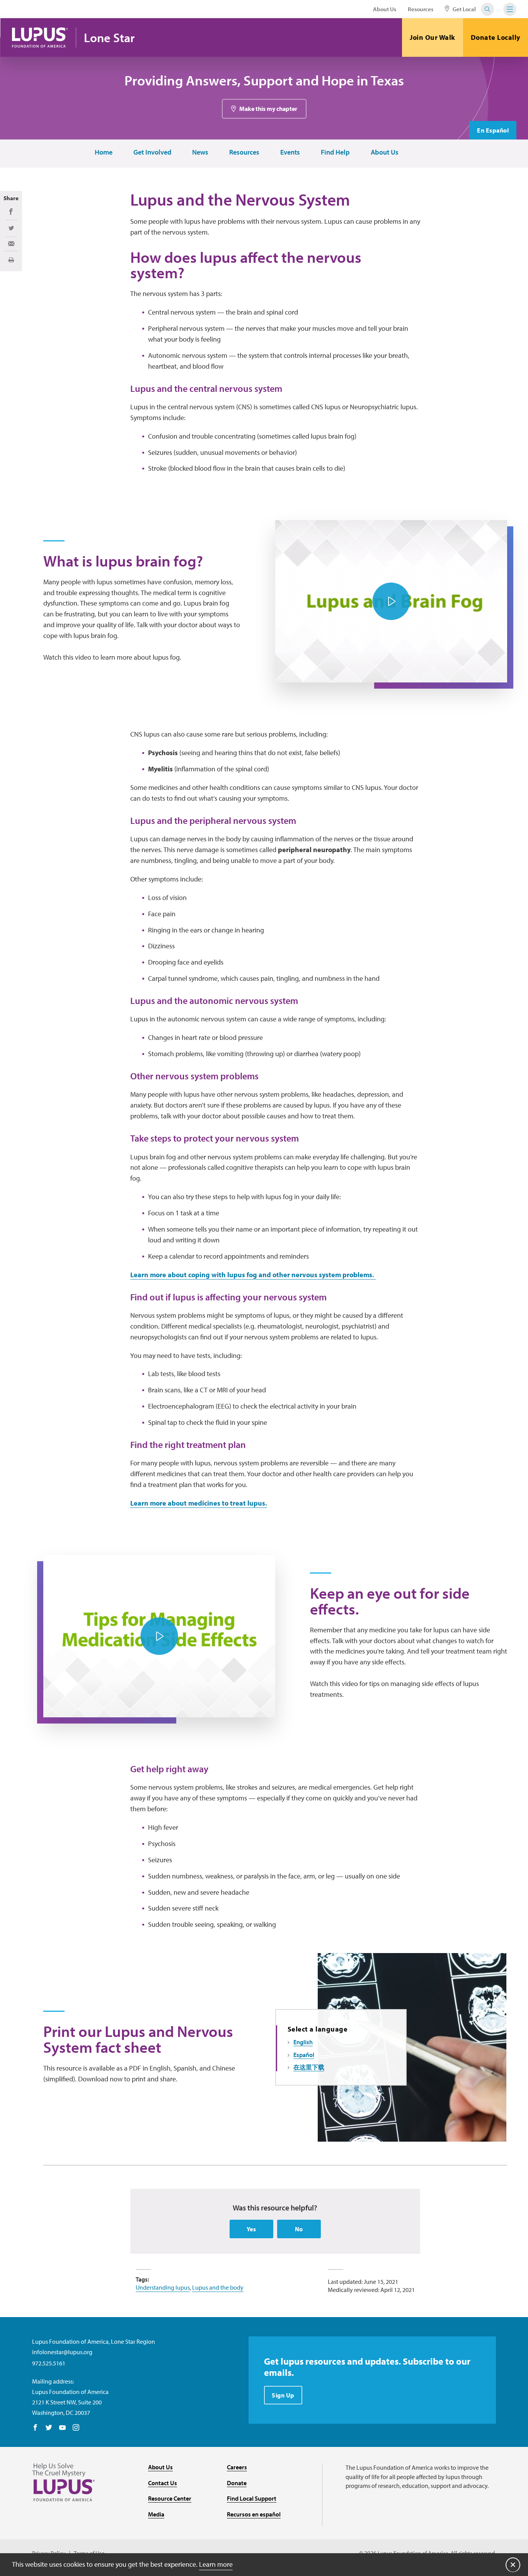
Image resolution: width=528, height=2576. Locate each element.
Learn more (216, 2564)
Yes (251, 2229)
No (299, 2229)
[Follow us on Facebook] (35, 2428)
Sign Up (283, 2395)
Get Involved (152, 152)
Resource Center (170, 2498)
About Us (385, 9)
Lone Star (109, 38)
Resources (421, 9)
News (200, 152)
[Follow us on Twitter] (49, 2428)
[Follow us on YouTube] (62, 2428)
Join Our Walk (433, 37)
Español (304, 2055)
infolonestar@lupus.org (62, 2352)
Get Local (464, 9)
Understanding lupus (163, 2287)
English (303, 2042)
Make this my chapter (268, 109)
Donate (237, 2483)
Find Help (335, 152)
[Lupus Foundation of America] (40, 37)
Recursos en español (254, 2514)
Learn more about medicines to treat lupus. (199, 1503)
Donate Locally (496, 37)
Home (104, 152)
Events (290, 152)
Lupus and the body (218, 2287)
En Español (493, 130)
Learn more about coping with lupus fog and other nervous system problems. (253, 1275)
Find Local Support (252, 2498)
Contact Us (163, 2483)
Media (156, 2514)
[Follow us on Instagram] (76, 2428)
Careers (237, 2467)
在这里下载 (309, 2067)
